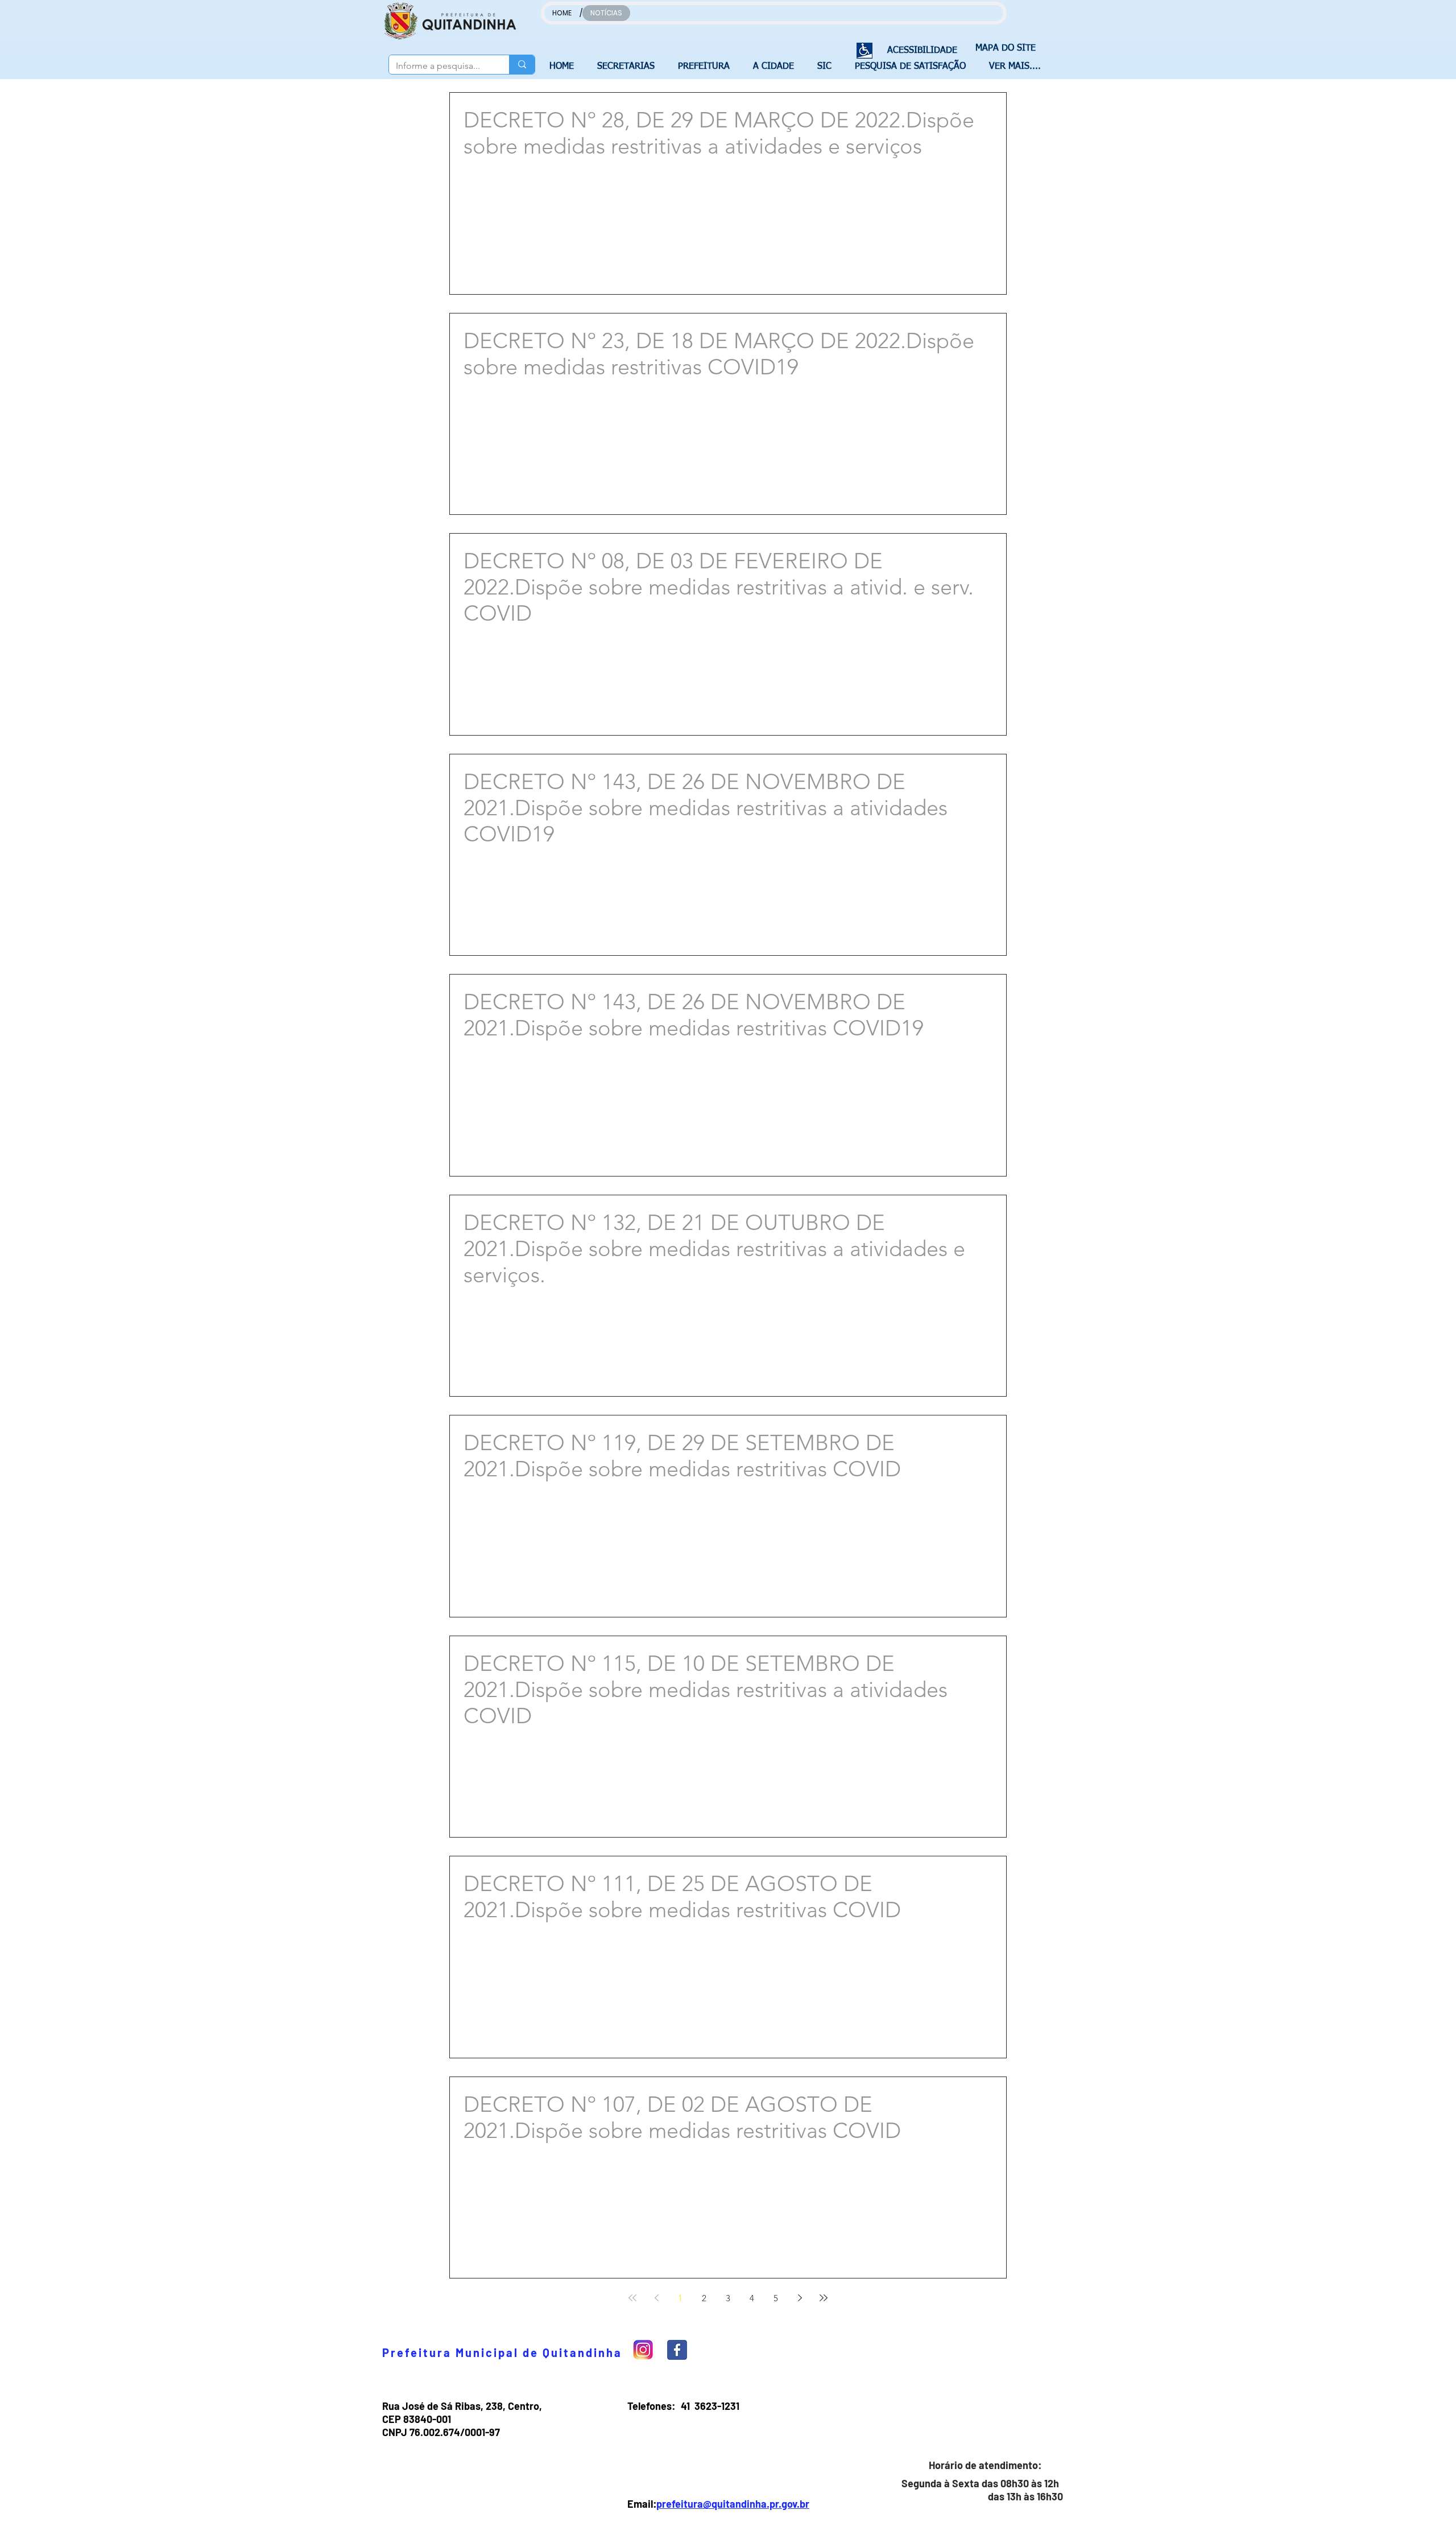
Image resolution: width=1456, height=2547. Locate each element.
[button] (629, 67)
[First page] (632, 2298)
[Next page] (800, 2298)
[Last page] (824, 2298)
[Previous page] (656, 2298)
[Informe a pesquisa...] (522, 65)
